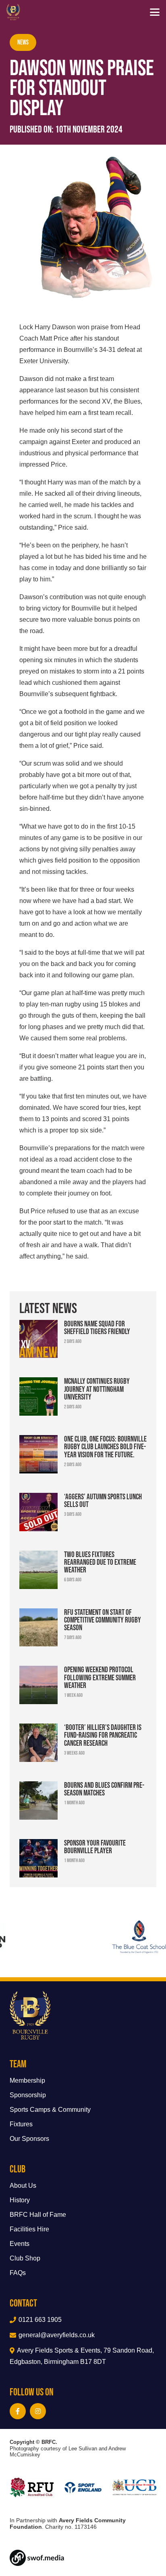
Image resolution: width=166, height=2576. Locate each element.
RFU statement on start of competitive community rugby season (103, 1620)
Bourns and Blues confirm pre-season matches (104, 1789)
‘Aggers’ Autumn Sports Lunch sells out (103, 1500)
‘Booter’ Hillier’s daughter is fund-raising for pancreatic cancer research (103, 1735)
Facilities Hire (29, 2229)
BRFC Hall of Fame (38, 2215)
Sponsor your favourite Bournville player (95, 1847)
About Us (23, 2186)
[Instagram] (38, 2411)
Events (20, 2244)
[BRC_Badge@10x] (13, 12)
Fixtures (21, 2124)
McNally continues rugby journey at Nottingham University (97, 1389)
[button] (155, 12)
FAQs (18, 2273)
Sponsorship (28, 2095)
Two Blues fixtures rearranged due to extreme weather (100, 1562)
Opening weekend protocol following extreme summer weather (100, 1677)
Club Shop (25, 2258)
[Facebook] (18, 2411)
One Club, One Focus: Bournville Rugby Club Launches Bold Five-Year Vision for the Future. (105, 1446)
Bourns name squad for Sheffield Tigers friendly (97, 1327)
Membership (27, 2080)
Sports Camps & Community (50, 2110)
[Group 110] (83, 2558)
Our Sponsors (29, 2139)
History (20, 2200)
